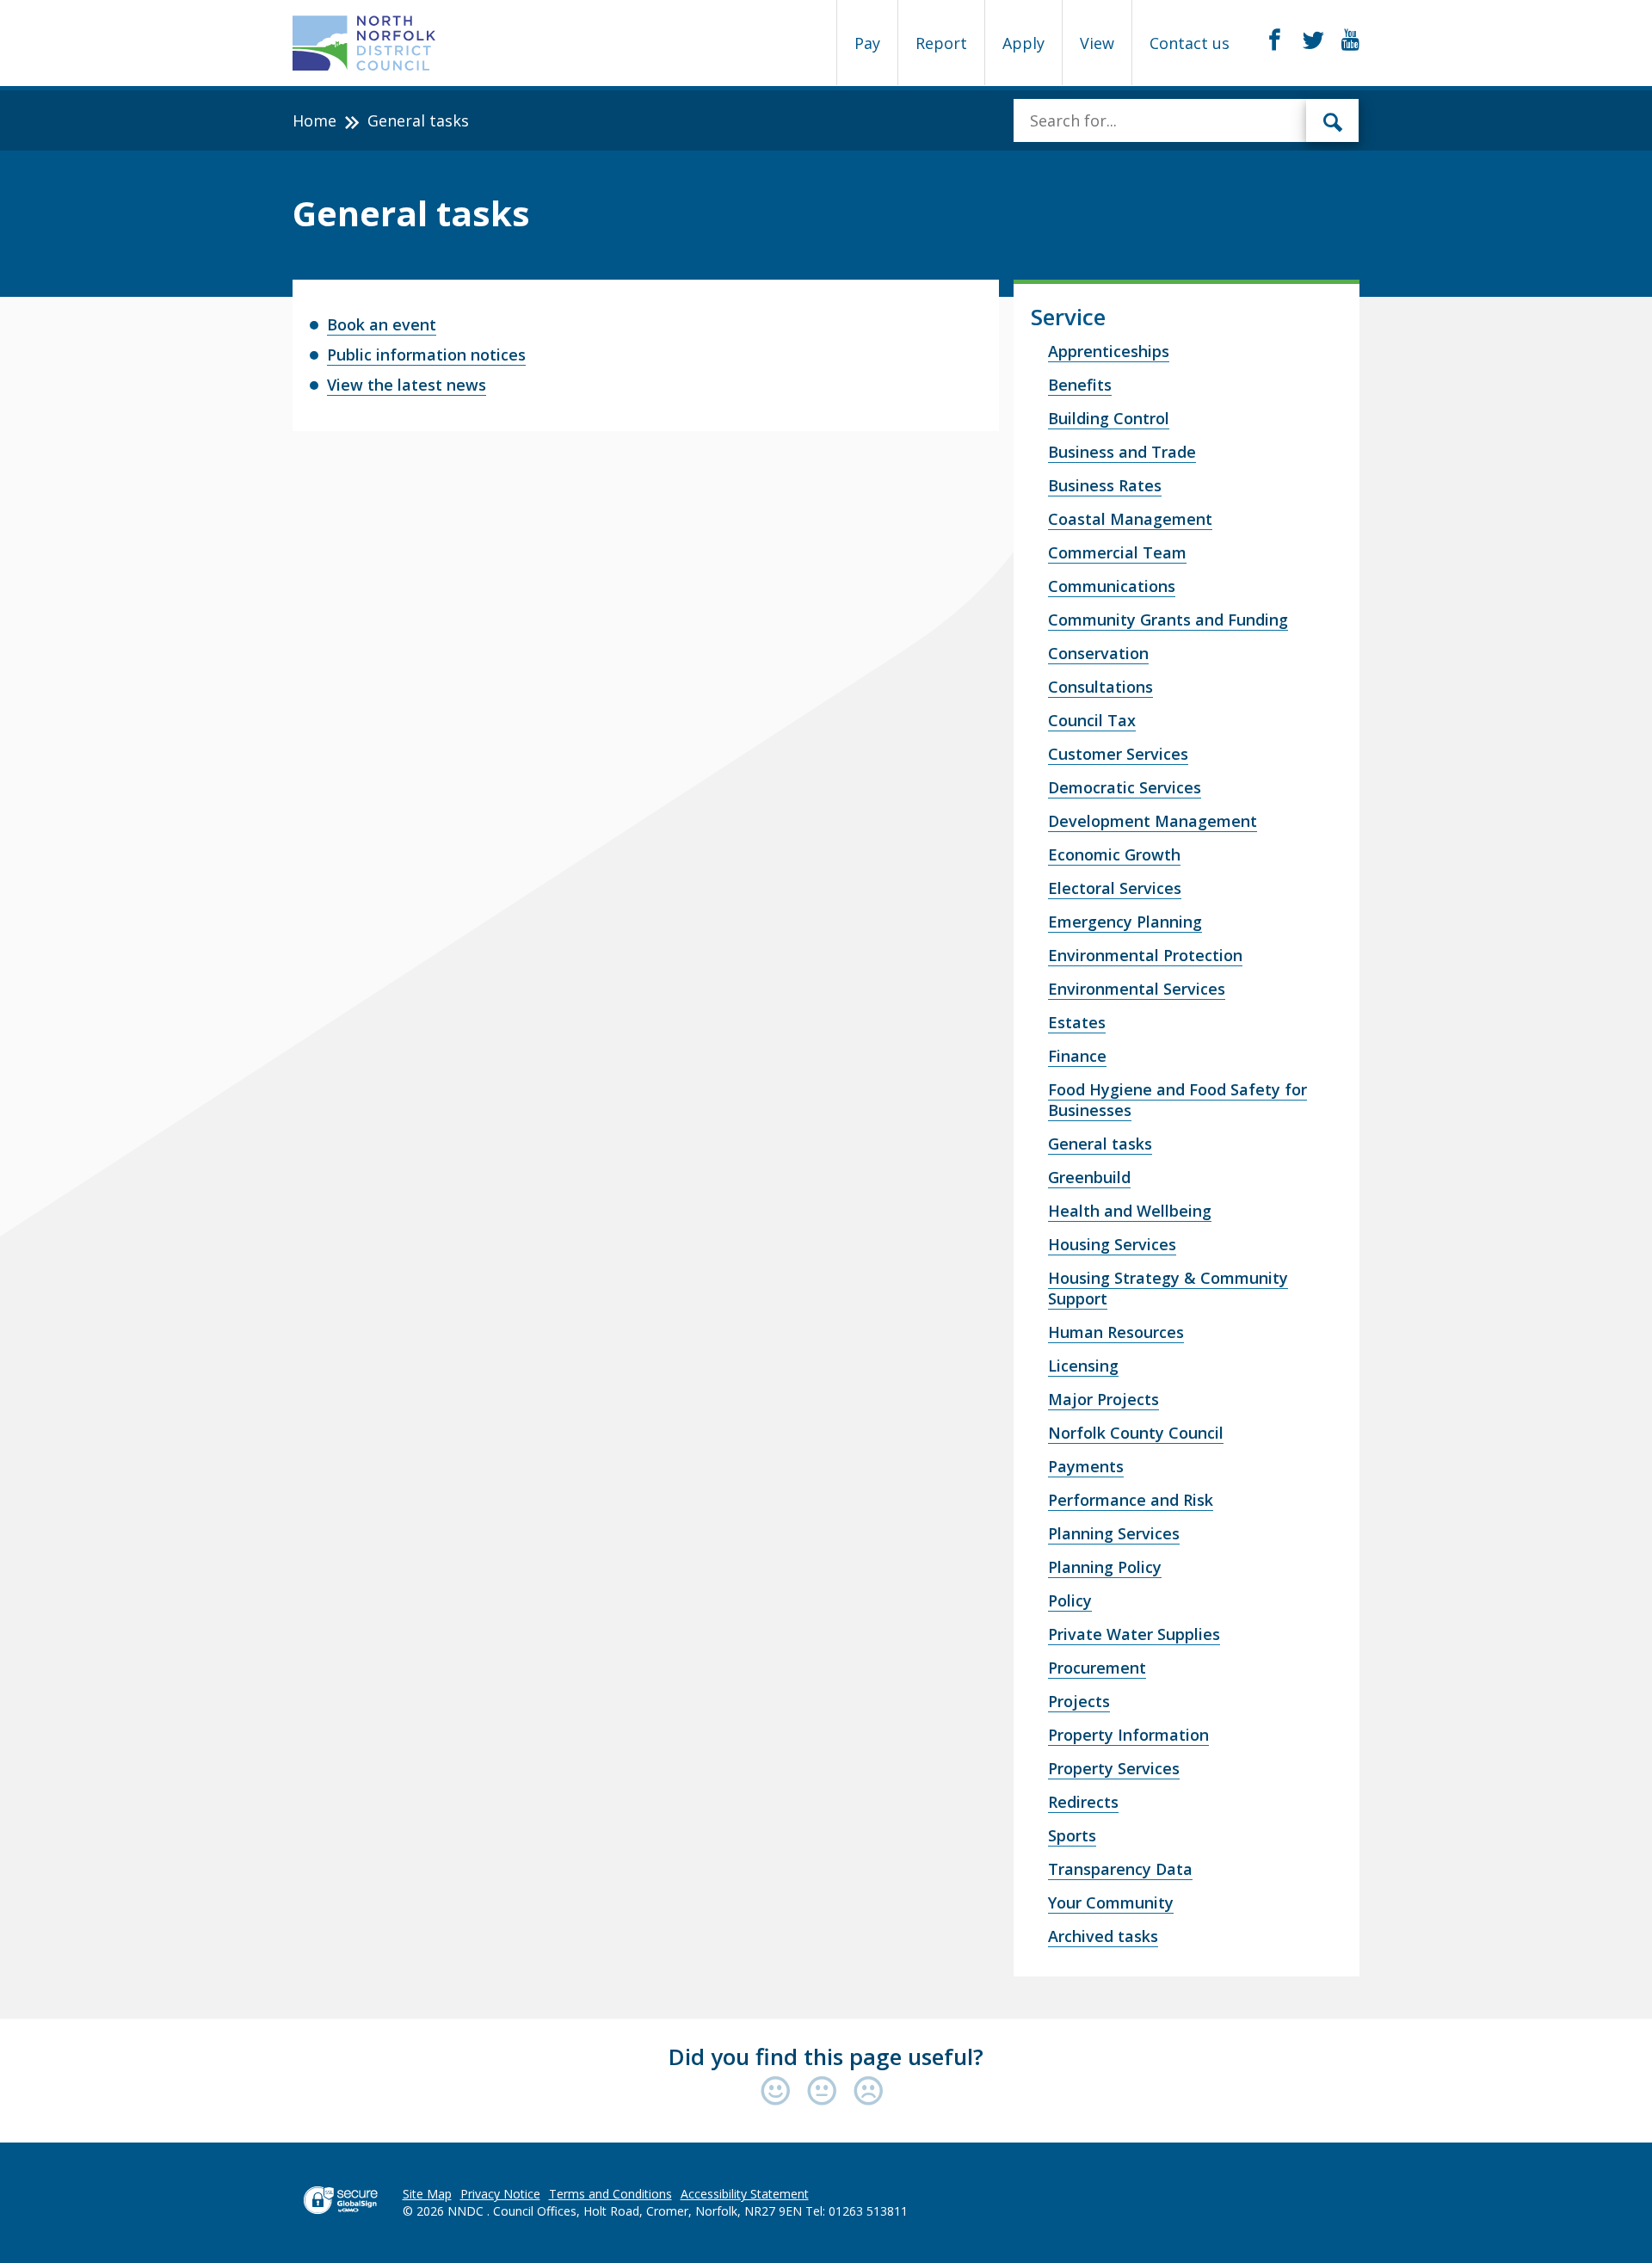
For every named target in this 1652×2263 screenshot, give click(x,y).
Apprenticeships (1109, 351)
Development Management (1153, 821)
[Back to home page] (364, 43)
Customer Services (1118, 754)
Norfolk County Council (1136, 1433)
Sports (1072, 1835)
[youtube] (1350, 40)
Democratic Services (1125, 787)
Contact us (1190, 43)
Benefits (1080, 385)
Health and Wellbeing (1130, 1211)
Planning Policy (1105, 1567)
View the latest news (407, 385)
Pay (867, 43)
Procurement (1097, 1668)
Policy (1070, 1600)
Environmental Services (1137, 989)
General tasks (1100, 1144)
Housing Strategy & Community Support (1168, 1288)
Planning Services (1114, 1533)
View (1097, 43)
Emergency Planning (1125, 922)
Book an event (382, 324)
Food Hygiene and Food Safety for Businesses (1177, 1100)
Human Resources (1116, 1332)
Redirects (1083, 1802)
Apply (1023, 43)
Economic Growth (1114, 854)
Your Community (1111, 1902)
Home (314, 120)
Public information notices (426, 355)
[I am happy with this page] (780, 2092)
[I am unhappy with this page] (869, 2092)
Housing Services (1112, 1244)
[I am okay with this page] (826, 2092)
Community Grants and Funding (1168, 620)
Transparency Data (1120, 1869)
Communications (1112, 586)
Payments (1086, 1466)
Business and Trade (1122, 452)
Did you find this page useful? (826, 2056)
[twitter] (1313, 40)
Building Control (1109, 418)
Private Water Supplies (1134, 1634)
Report (941, 43)
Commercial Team (1117, 552)
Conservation (1098, 653)
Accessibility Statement (745, 2194)
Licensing (1083, 1366)
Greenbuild (1089, 1177)
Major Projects (1103, 1399)
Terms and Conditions (610, 2194)
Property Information (1128, 1735)
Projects (1079, 1701)
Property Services (1114, 1768)
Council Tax (1092, 720)
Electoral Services (1115, 888)
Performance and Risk (1131, 1500)
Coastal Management (1130, 519)
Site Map (427, 2194)
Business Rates (1105, 485)
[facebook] (1275, 40)
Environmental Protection (1145, 955)
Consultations (1100, 687)
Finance (1077, 1056)
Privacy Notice (500, 2194)
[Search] (1333, 120)
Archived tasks (1103, 1936)
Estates (1077, 1022)
